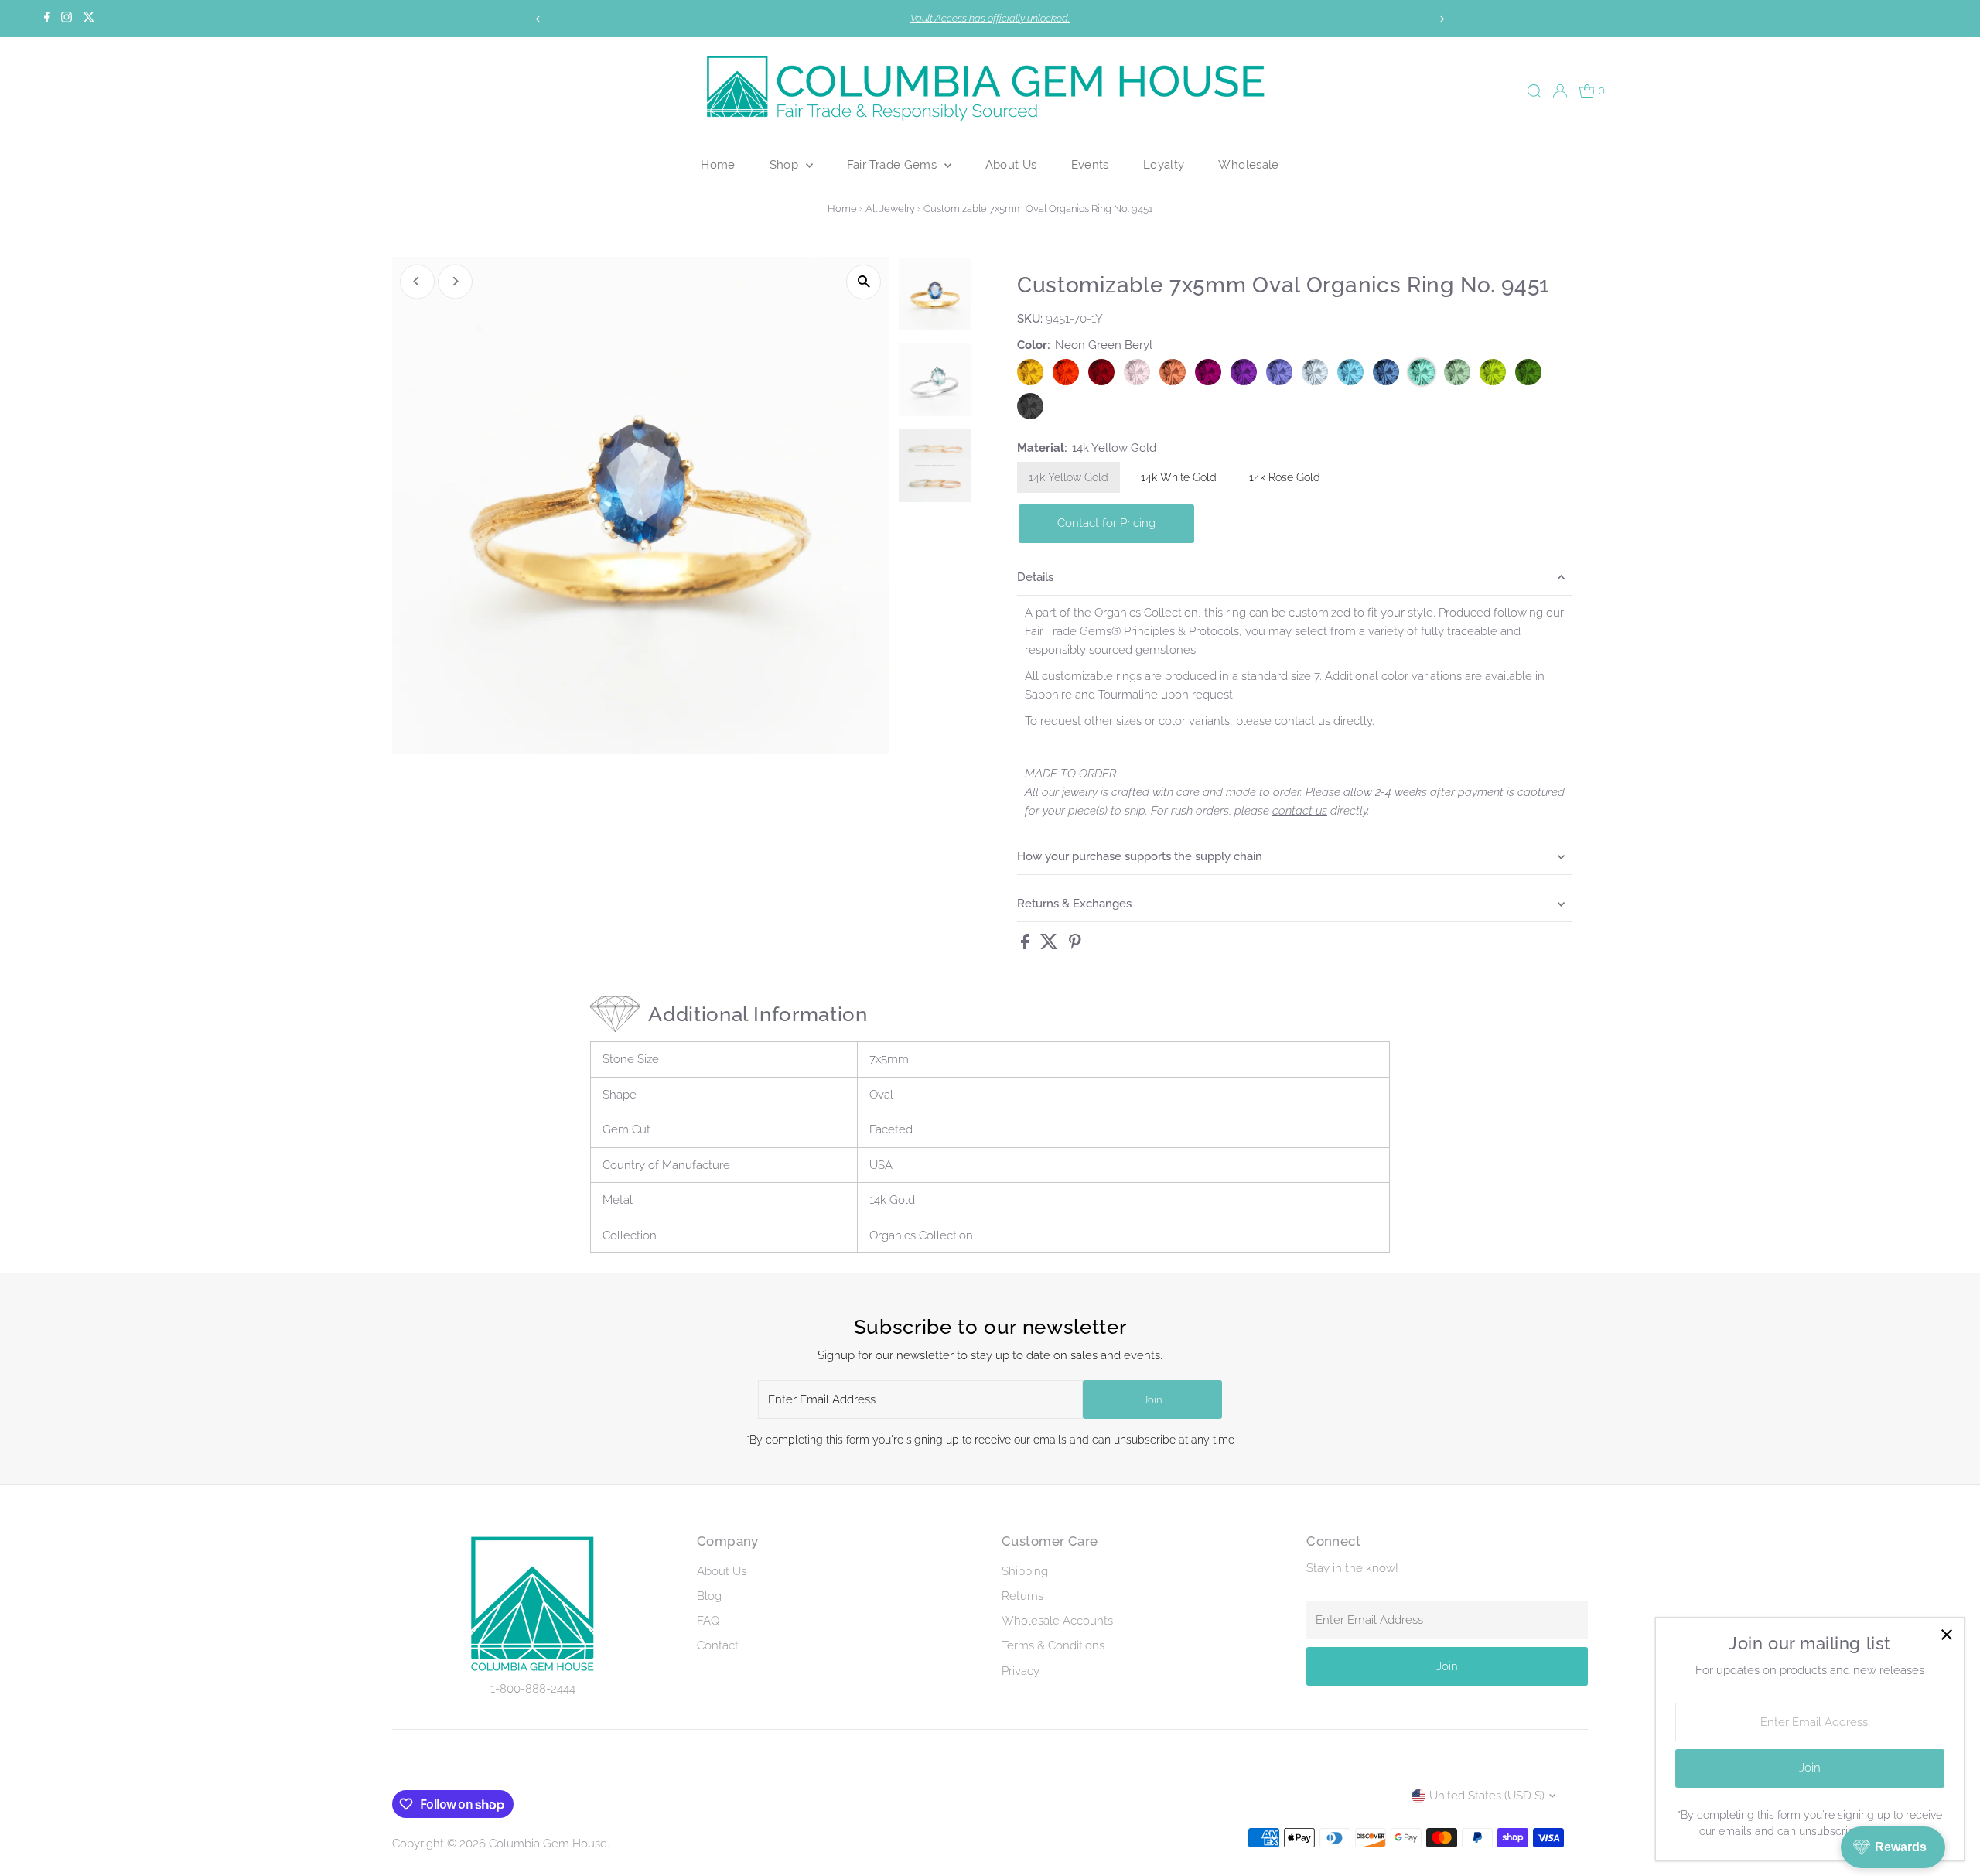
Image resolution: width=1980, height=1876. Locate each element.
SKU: (1030, 319)
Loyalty (1164, 164)
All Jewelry (890, 208)
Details (1035, 577)
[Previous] (539, 19)
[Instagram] (67, 19)
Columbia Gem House (548, 1844)
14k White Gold (1179, 477)
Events (1090, 164)
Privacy (1021, 1671)
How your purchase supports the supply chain (1140, 856)
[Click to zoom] (864, 282)
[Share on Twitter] (1051, 945)
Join (1152, 1400)
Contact (718, 1645)
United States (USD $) (1487, 1796)
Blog (709, 1596)
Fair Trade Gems (894, 164)
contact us (1302, 721)
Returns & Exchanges (1074, 904)
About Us (1011, 164)
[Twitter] (89, 19)
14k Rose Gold (1285, 477)
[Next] (1441, 19)
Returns (1022, 1596)
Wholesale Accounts (1057, 1621)
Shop (786, 164)
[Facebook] (47, 19)
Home (718, 164)
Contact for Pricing (1106, 523)
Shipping (1025, 1571)
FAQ (708, 1621)
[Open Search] (1534, 91)
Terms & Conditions (1053, 1645)
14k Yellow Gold (1069, 477)
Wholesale (1248, 164)
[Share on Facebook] (1027, 945)
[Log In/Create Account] (1560, 91)
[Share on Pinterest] (1075, 945)
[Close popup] (1946, 1635)
